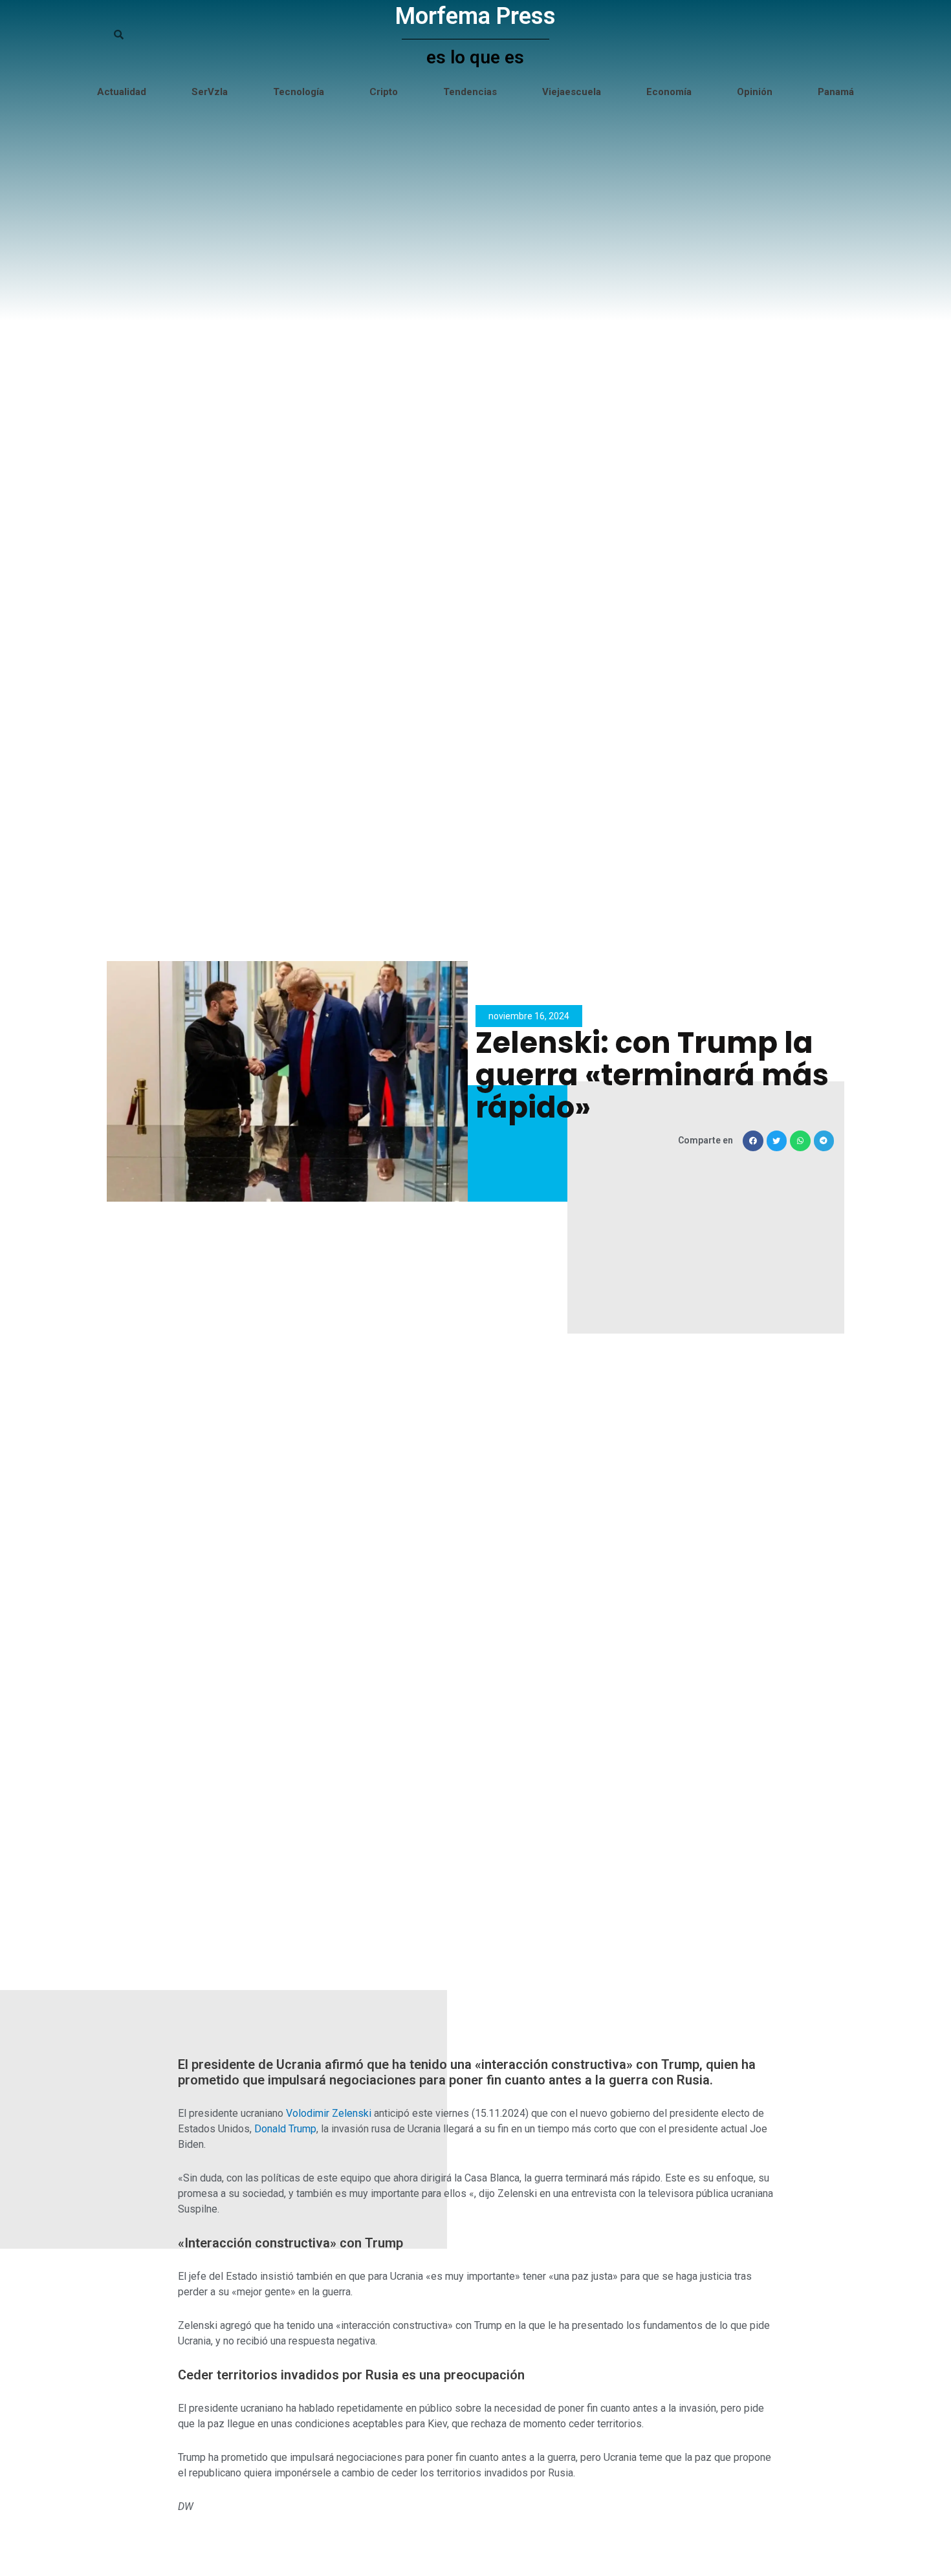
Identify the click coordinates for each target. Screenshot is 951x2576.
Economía (669, 92)
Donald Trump (285, 2129)
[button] (753, 1141)
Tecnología (299, 92)
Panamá (836, 92)
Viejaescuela (572, 92)
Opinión (755, 92)
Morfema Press (475, 16)
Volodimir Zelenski (329, 2113)
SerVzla (210, 92)
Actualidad (122, 92)
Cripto (384, 92)
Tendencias (470, 92)
